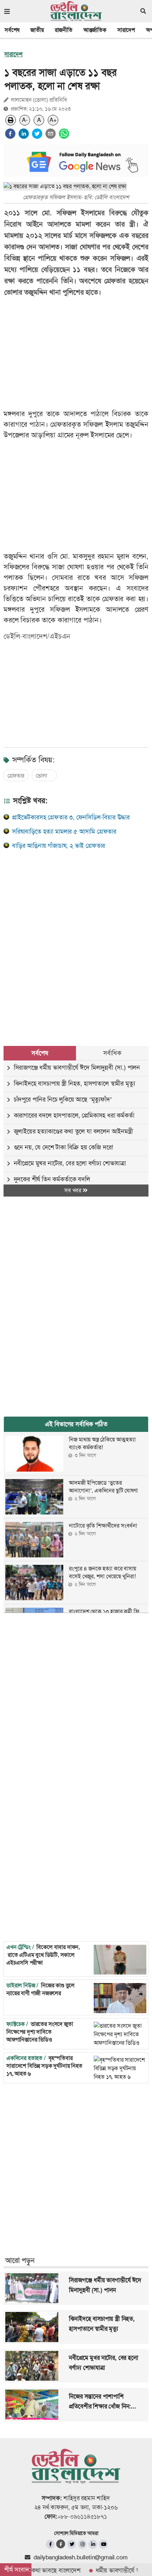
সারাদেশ (126, 30)
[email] (51, 134)
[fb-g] (61, 2544)
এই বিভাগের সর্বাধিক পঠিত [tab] (76, 1424)
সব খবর (74, 1190)
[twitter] (37, 134)
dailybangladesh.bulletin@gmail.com (80, 2557)
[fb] (50, 2544)
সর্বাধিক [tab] (112, 1053)
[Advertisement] (76, 940)
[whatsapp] (64, 134)
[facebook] (10, 134)
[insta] (82, 2544)
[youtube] (103, 2544)
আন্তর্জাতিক (95, 30)
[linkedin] (24, 134)
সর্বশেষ (12, 30)
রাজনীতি (64, 30)
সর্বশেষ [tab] (40, 1053)
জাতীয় (37, 30)
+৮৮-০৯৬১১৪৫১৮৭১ (82, 2516)
